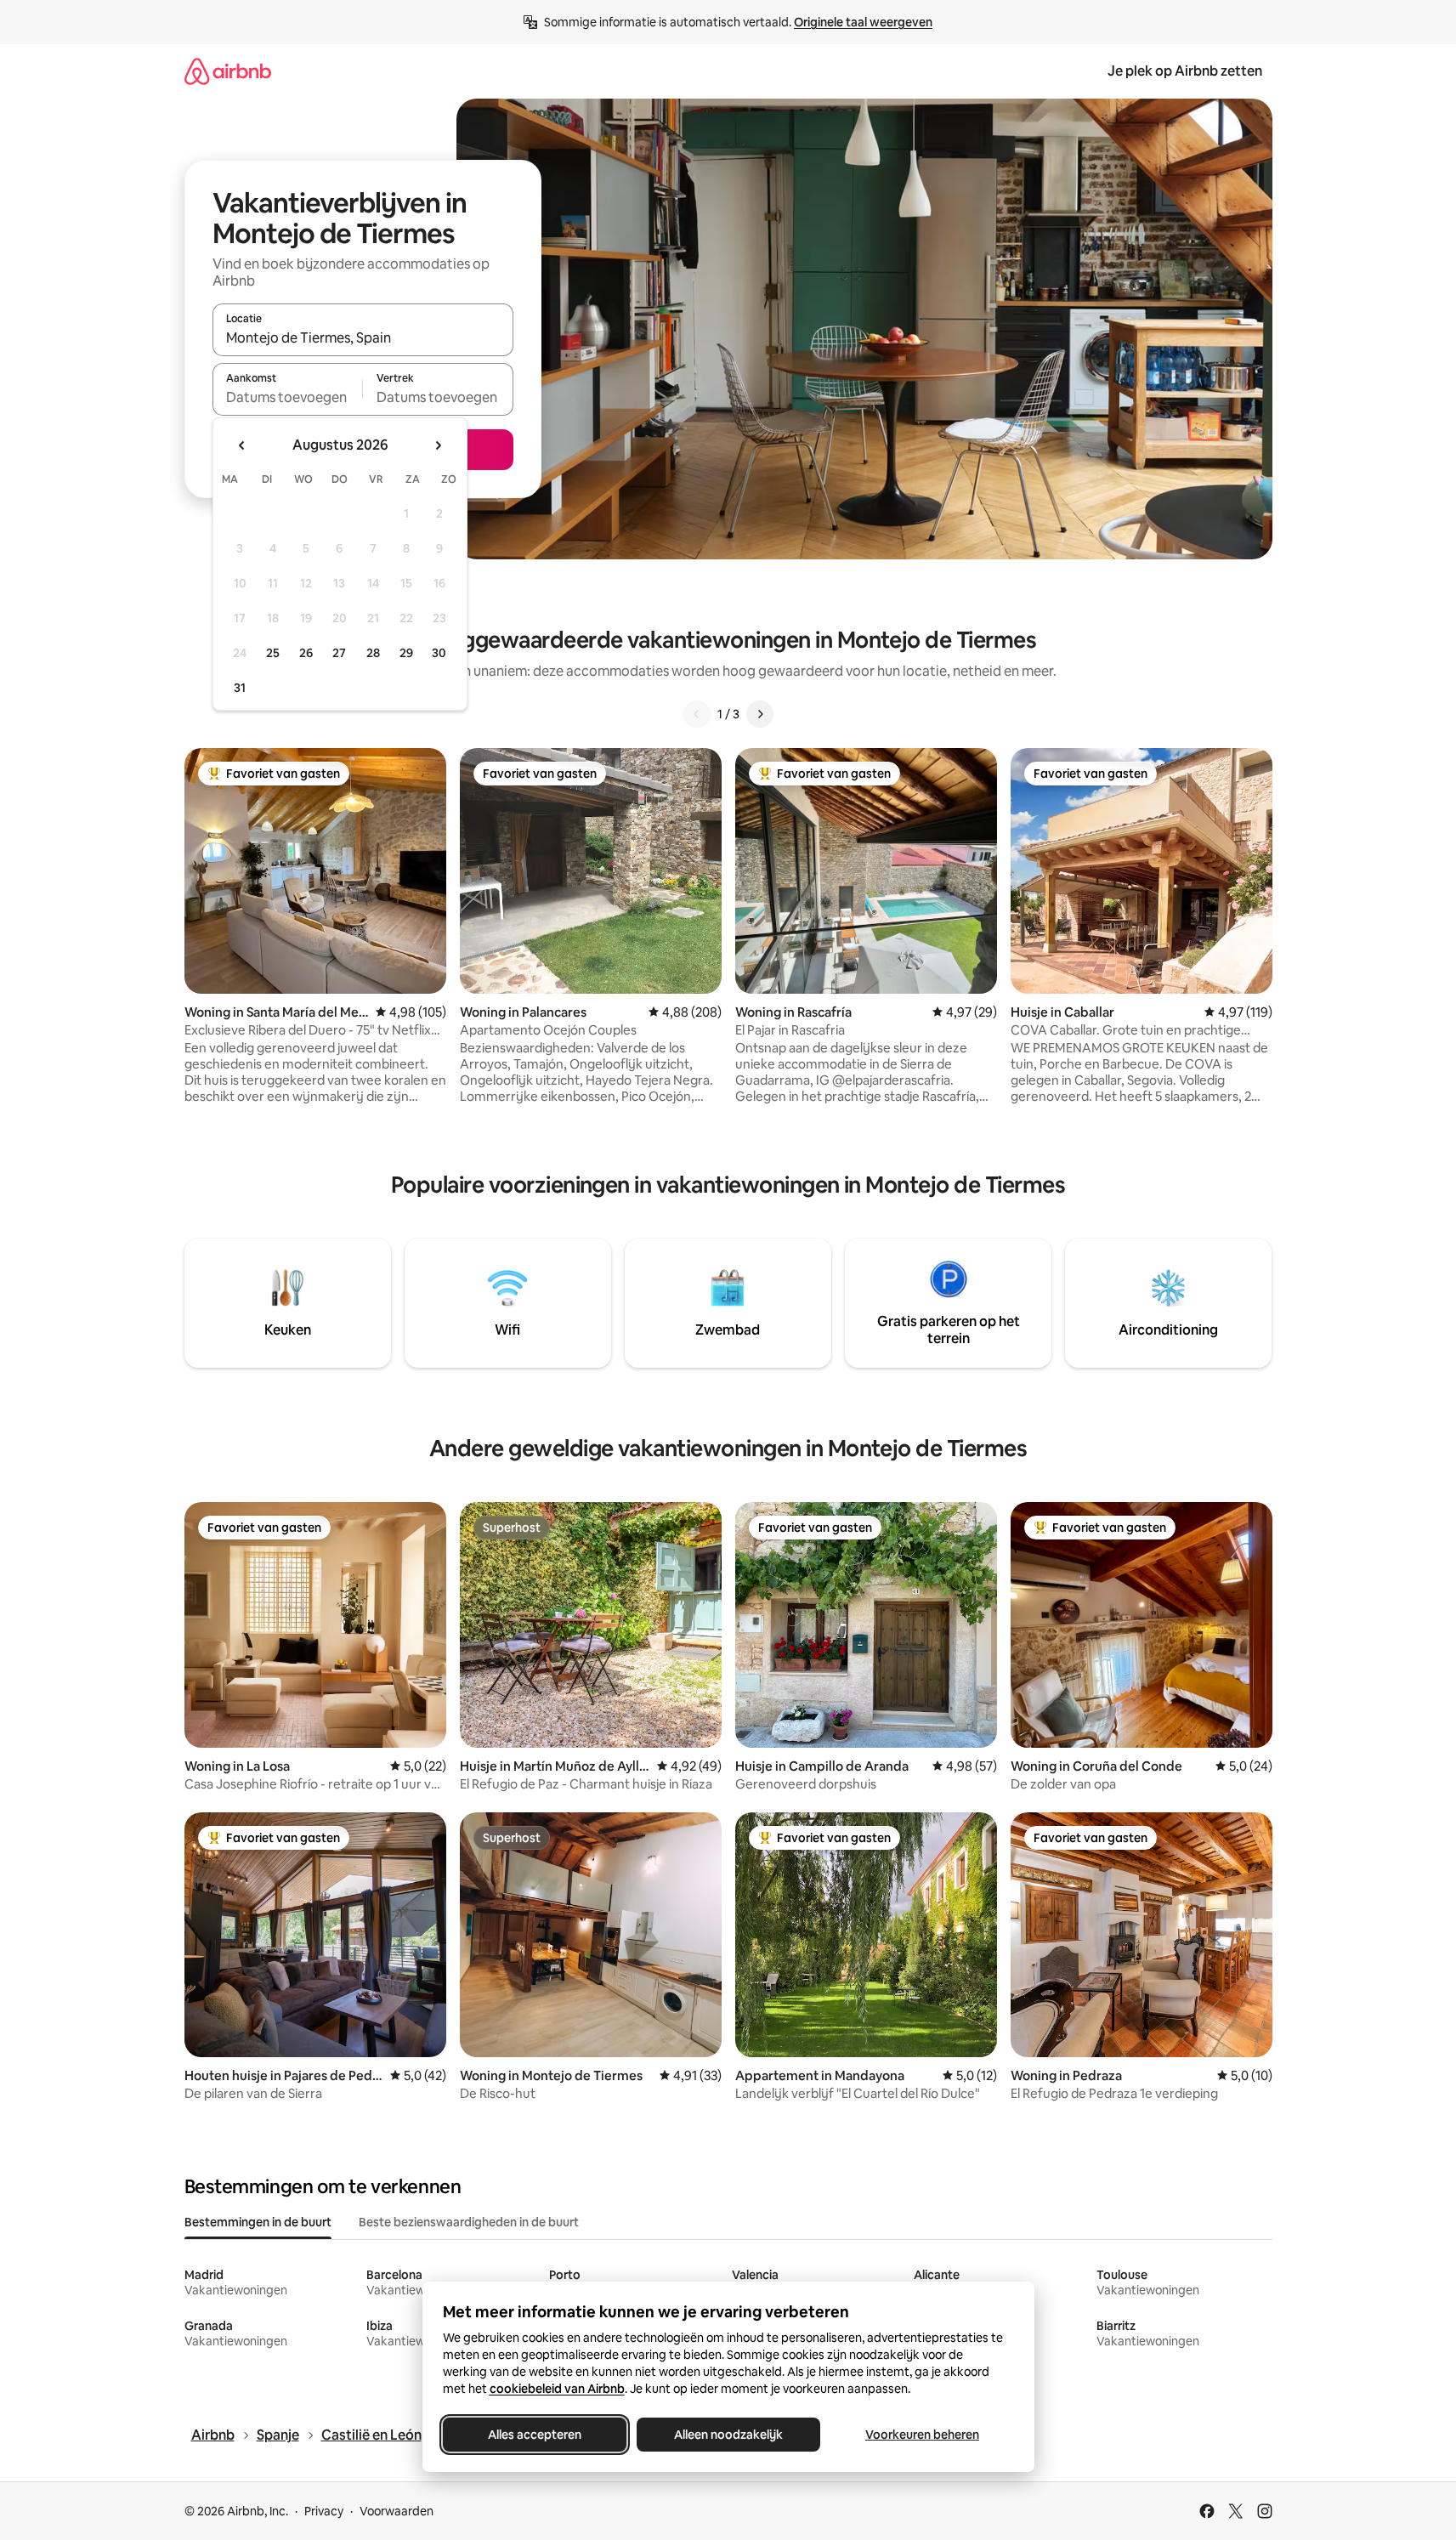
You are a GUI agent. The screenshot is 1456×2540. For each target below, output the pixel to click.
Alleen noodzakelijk (728, 2435)
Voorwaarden (397, 2511)
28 (373, 653)
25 (273, 653)
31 (240, 688)
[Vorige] (697, 714)
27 (339, 653)
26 (306, 653)
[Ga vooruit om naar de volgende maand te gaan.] (438, 445)
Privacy (324, 2511)
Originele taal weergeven (863, 22)
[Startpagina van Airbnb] (228, 71)
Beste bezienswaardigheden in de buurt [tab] (469, 2222)
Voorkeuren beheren (922, 2435)
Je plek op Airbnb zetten (1185, 71)
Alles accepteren (535, 2435)
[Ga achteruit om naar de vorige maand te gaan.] (242, 445)
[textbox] (288, 397)
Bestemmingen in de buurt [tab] (258, 2222)
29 (406, 653)
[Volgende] (760, 714)
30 (439, 653)
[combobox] (363, 337)
